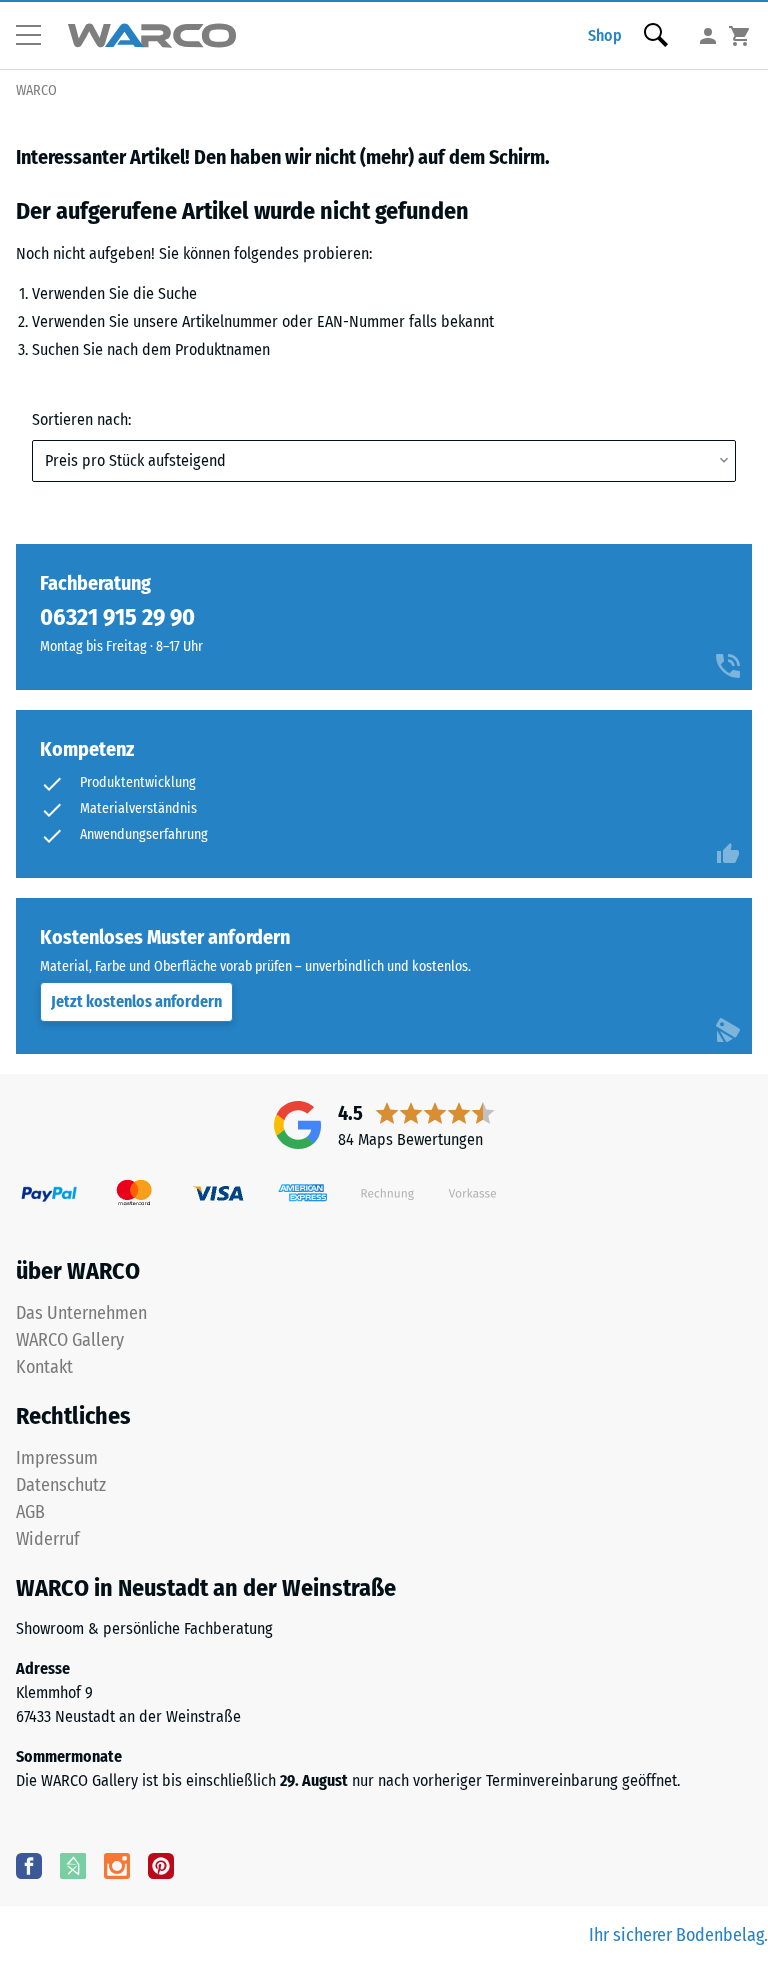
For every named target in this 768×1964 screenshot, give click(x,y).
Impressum (57, 1458)
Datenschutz (61, 1485)
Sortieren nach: (81, 419)
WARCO (36, 90)
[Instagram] (117, 1865)
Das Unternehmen (81, 1313)
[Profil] (708, 35)
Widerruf (48, 1539)
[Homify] (73, 1865)
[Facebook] (29, 1865)
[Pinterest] (161, 1865)
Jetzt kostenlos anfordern (136, 1001)
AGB (30, 1512)
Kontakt (44, 1367)
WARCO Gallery (70, 1340)
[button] (36, 36)
